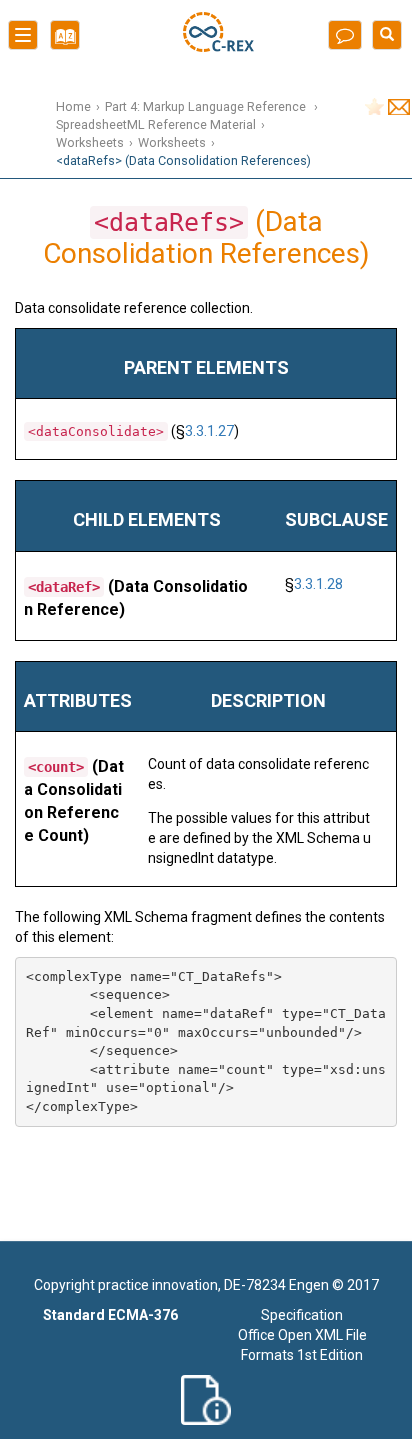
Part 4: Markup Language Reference (207, 106)
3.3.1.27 (209, 431)
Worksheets (90, 142)
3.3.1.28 (318, 584)
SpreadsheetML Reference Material (156, 124)
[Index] (60, 42)
